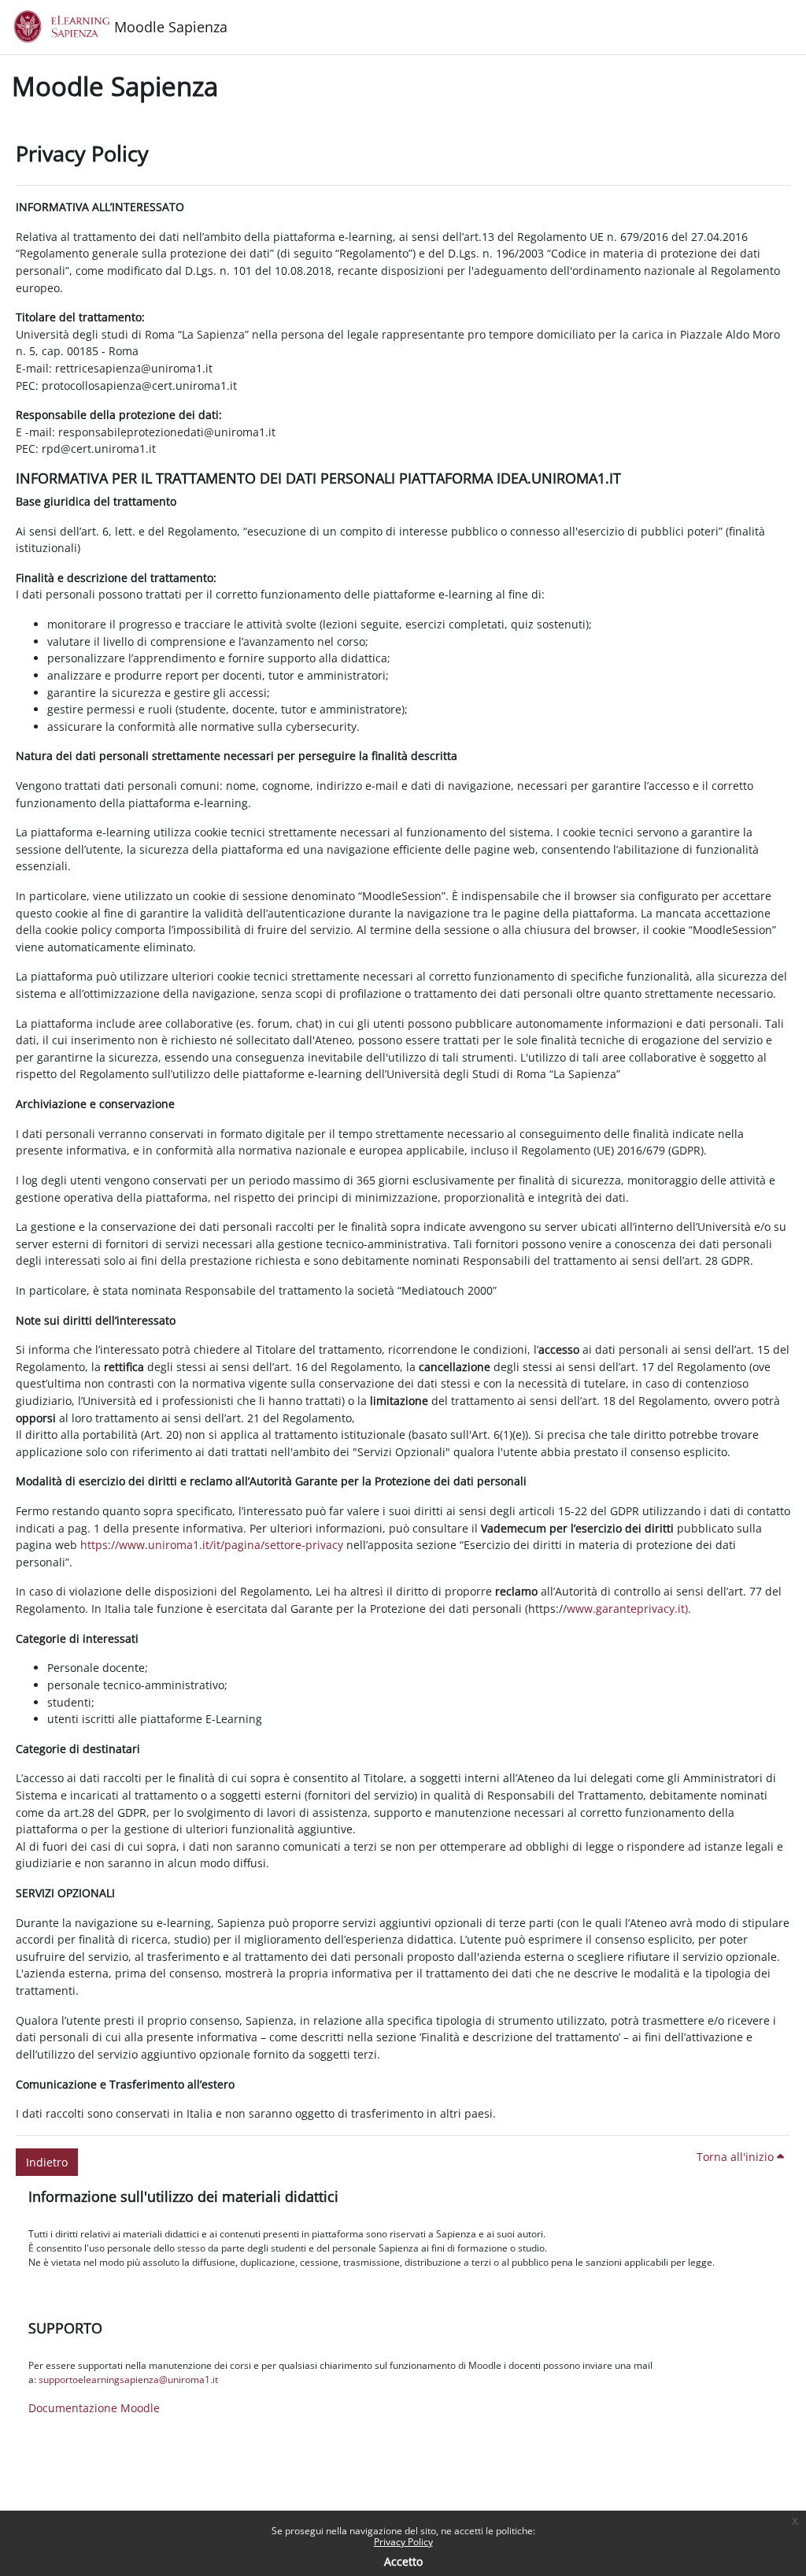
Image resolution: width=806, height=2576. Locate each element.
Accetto (403, 2561)
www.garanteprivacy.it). (629, 1609)
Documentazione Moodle (94, 2408)
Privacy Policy (403, 2542)
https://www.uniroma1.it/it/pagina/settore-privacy (212, 1545)
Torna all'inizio (737, 2157)
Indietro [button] (47, 2162)
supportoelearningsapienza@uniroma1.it (128, 2380)
